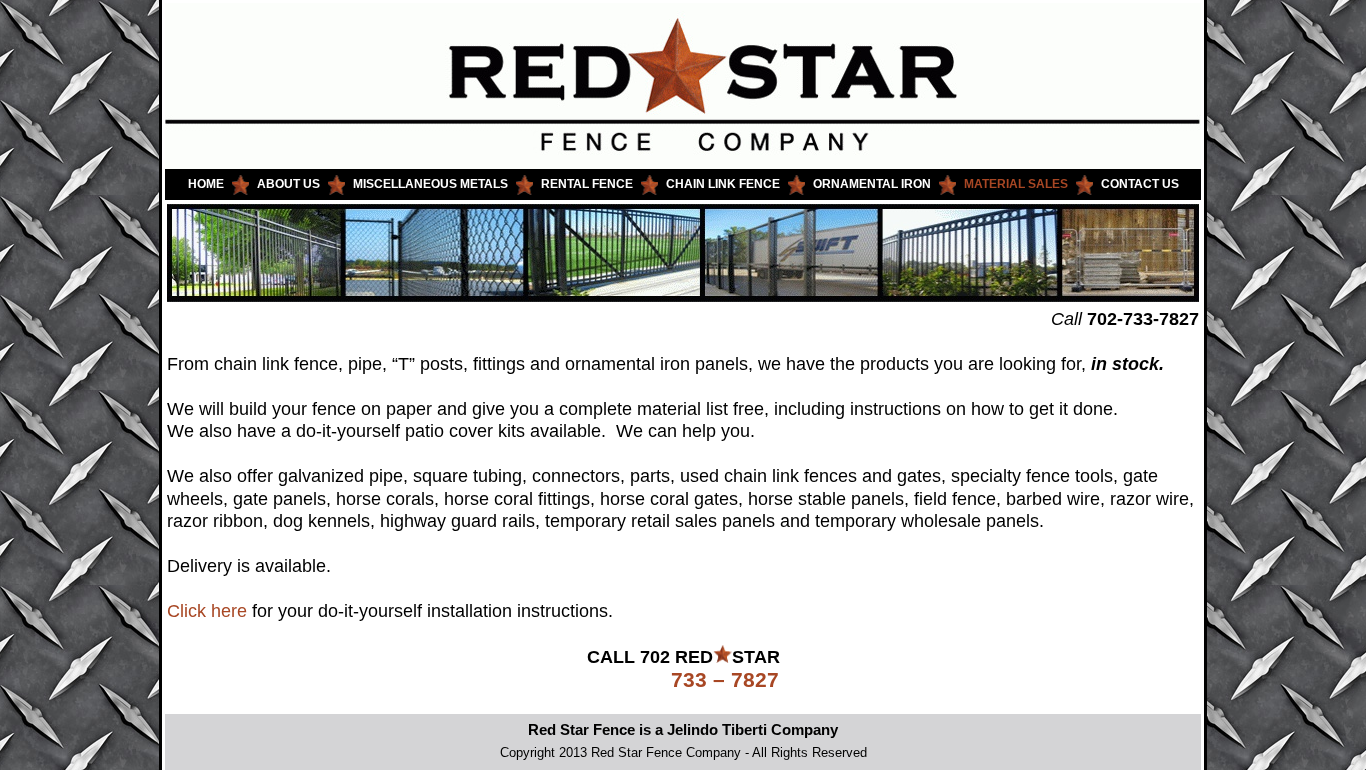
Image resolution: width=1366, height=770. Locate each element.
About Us (288, 184)
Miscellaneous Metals (430, 184)
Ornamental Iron (872, 184)
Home (206, 184)
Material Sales (1016, 184)
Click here (207, 611)
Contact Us (1140, 184)
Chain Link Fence (723, 184)
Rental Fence (587, 184)
